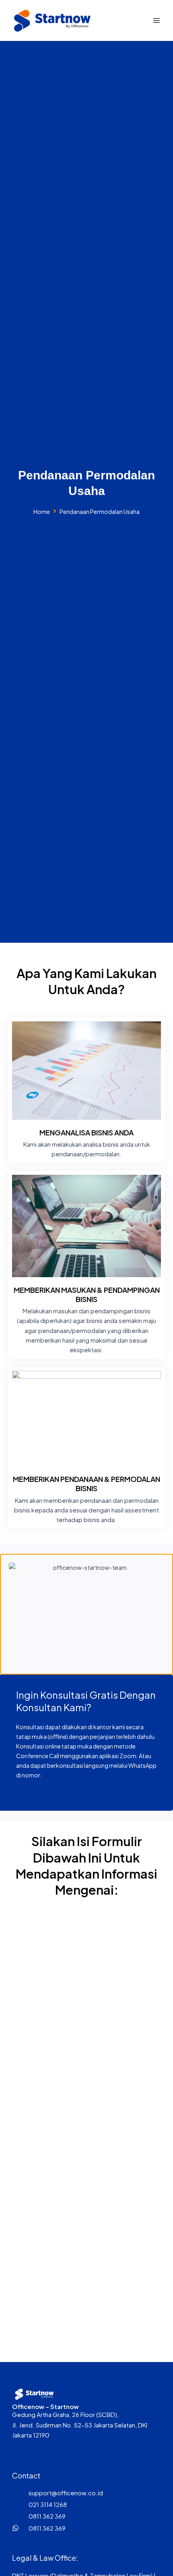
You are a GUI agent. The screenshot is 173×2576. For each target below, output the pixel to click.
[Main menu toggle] (157, 20)
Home (42, 512)
